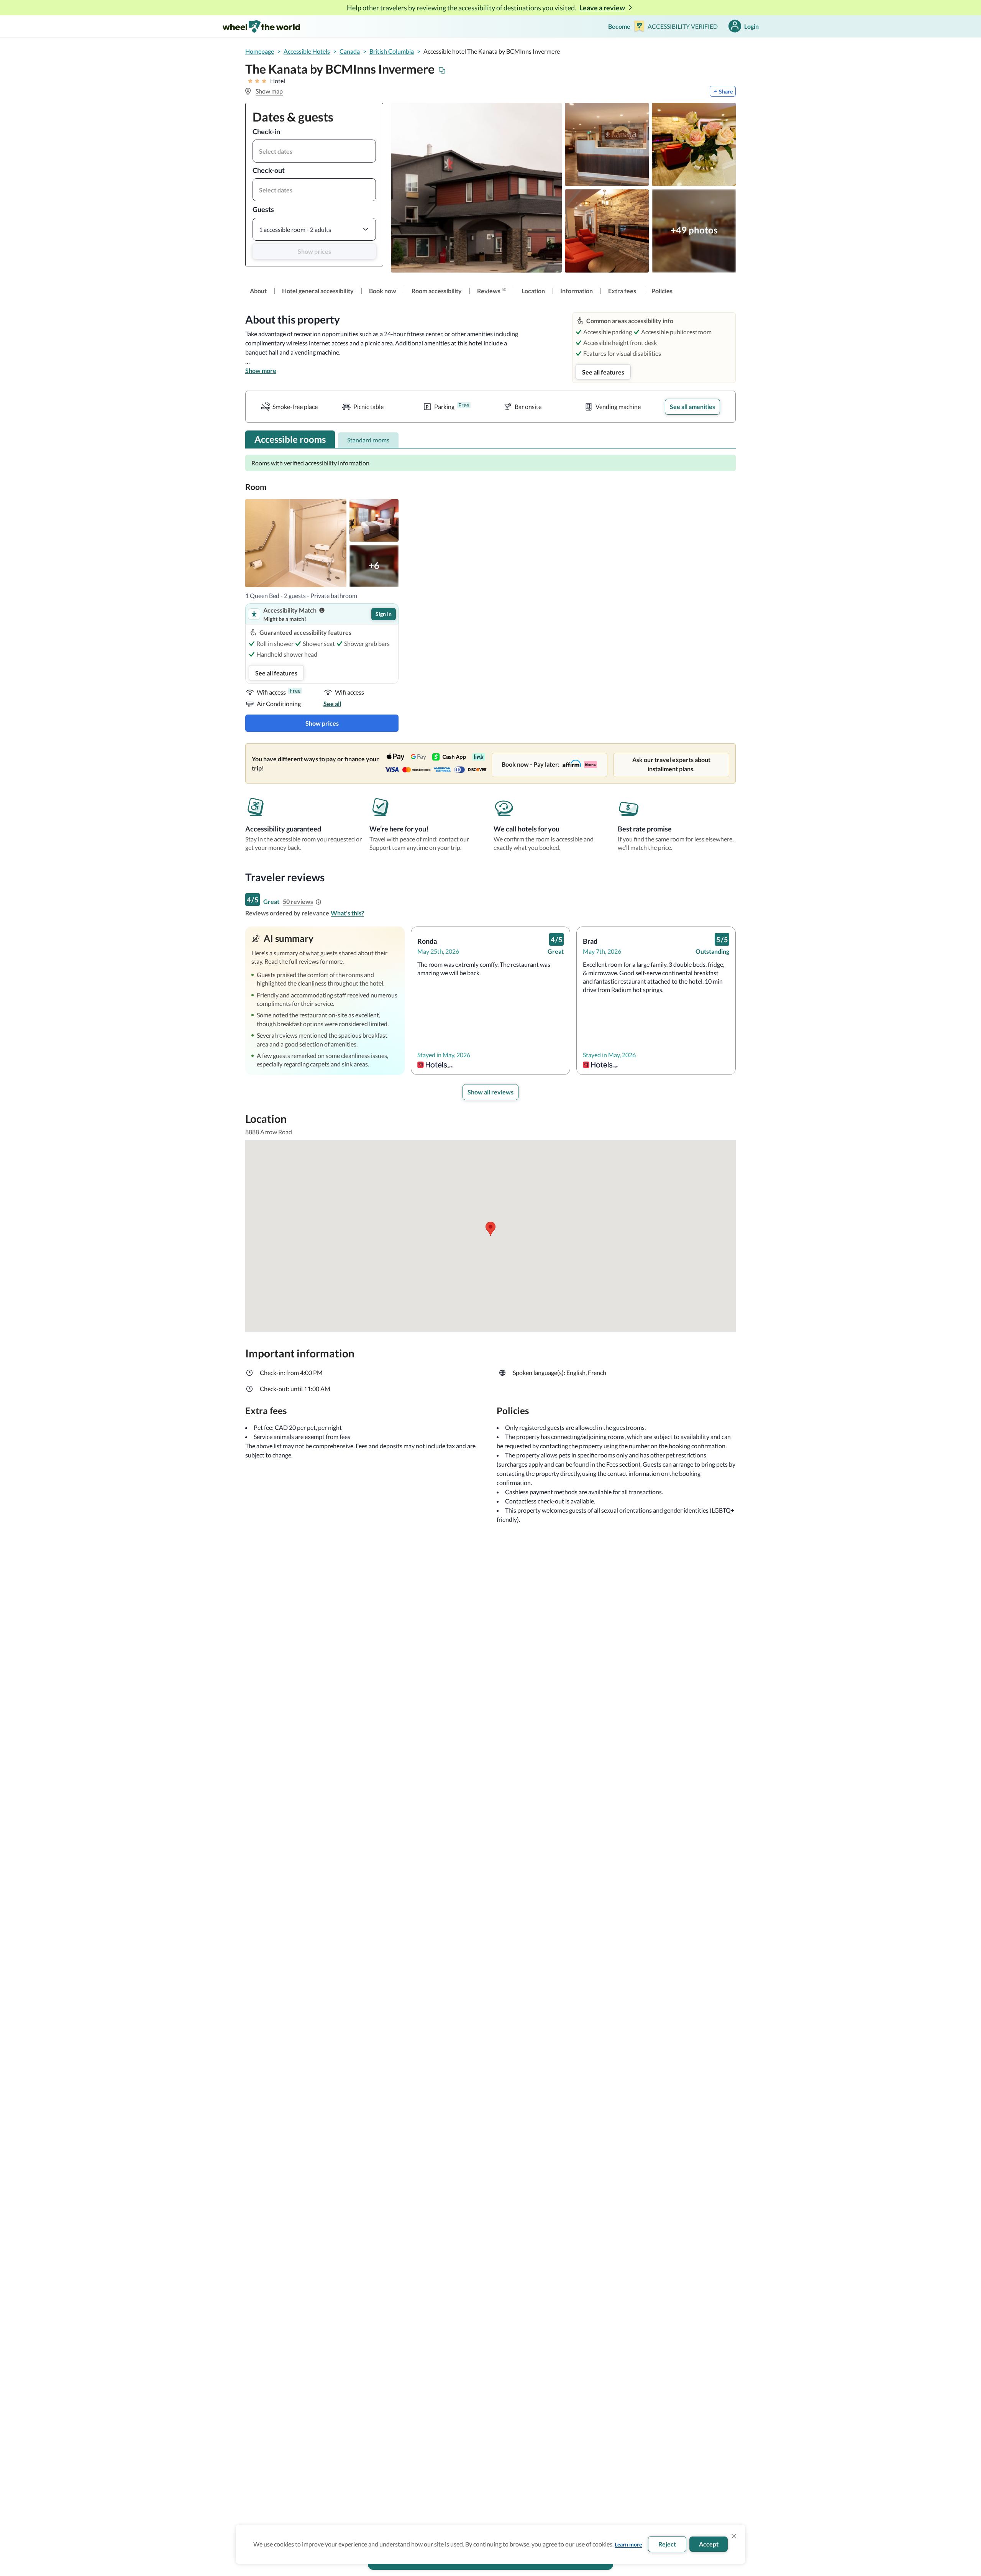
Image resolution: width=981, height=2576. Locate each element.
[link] (258, 291)
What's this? (347, 913)
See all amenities (692, 407)
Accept (709, 2544)
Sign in (384, 614)
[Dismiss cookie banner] (734, 2536)
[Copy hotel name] (442, 71)
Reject (667, 2544)
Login (751, 26)
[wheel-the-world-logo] (261, 26)
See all (332, 704)
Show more (261, 370)
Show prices (314, 251)
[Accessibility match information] (322, 610)
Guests (263, 209)
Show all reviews (490, 1092)
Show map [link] (269, 91)
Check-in (266, 131)
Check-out (269, 170)
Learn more (628, 2544)
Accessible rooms (290, 439)
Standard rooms (368, 440)
